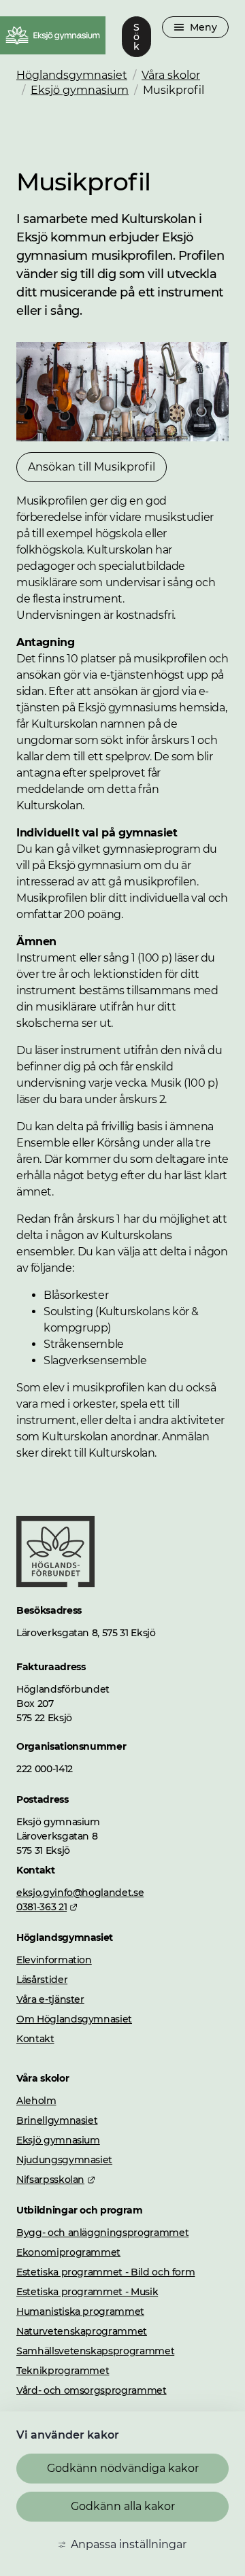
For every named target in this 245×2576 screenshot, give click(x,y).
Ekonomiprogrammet (68, 2252)
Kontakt (35, 2039)
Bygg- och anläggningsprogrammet (102, 2233)
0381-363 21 (47, 1907)
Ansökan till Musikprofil (92, 467)
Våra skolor (171, 75)
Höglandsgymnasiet (72, 75)
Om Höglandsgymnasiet (74, 2019)
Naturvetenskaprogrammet (82, 2331)
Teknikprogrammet (63, 2371)
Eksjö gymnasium (80, 90)
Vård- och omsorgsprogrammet (92, 2390)
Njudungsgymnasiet (64, 2160)
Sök (136, 37)
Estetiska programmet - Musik (87, 2292)
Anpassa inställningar (129, 2544)
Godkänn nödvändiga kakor (123, 2468)
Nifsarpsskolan (56, 2180)
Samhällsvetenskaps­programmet (95, 2351)
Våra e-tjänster (50, 1999)
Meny (203, 27)
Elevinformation (54, 1960)
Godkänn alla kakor (123, 2506)
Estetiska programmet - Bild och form (105, 2272)
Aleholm (36, 2101)
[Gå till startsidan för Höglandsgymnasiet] (55, 1583)
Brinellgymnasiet (57, 2120)
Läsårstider (42, 1980)
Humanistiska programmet (80, 2311)
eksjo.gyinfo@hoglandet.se (80, 1893)
